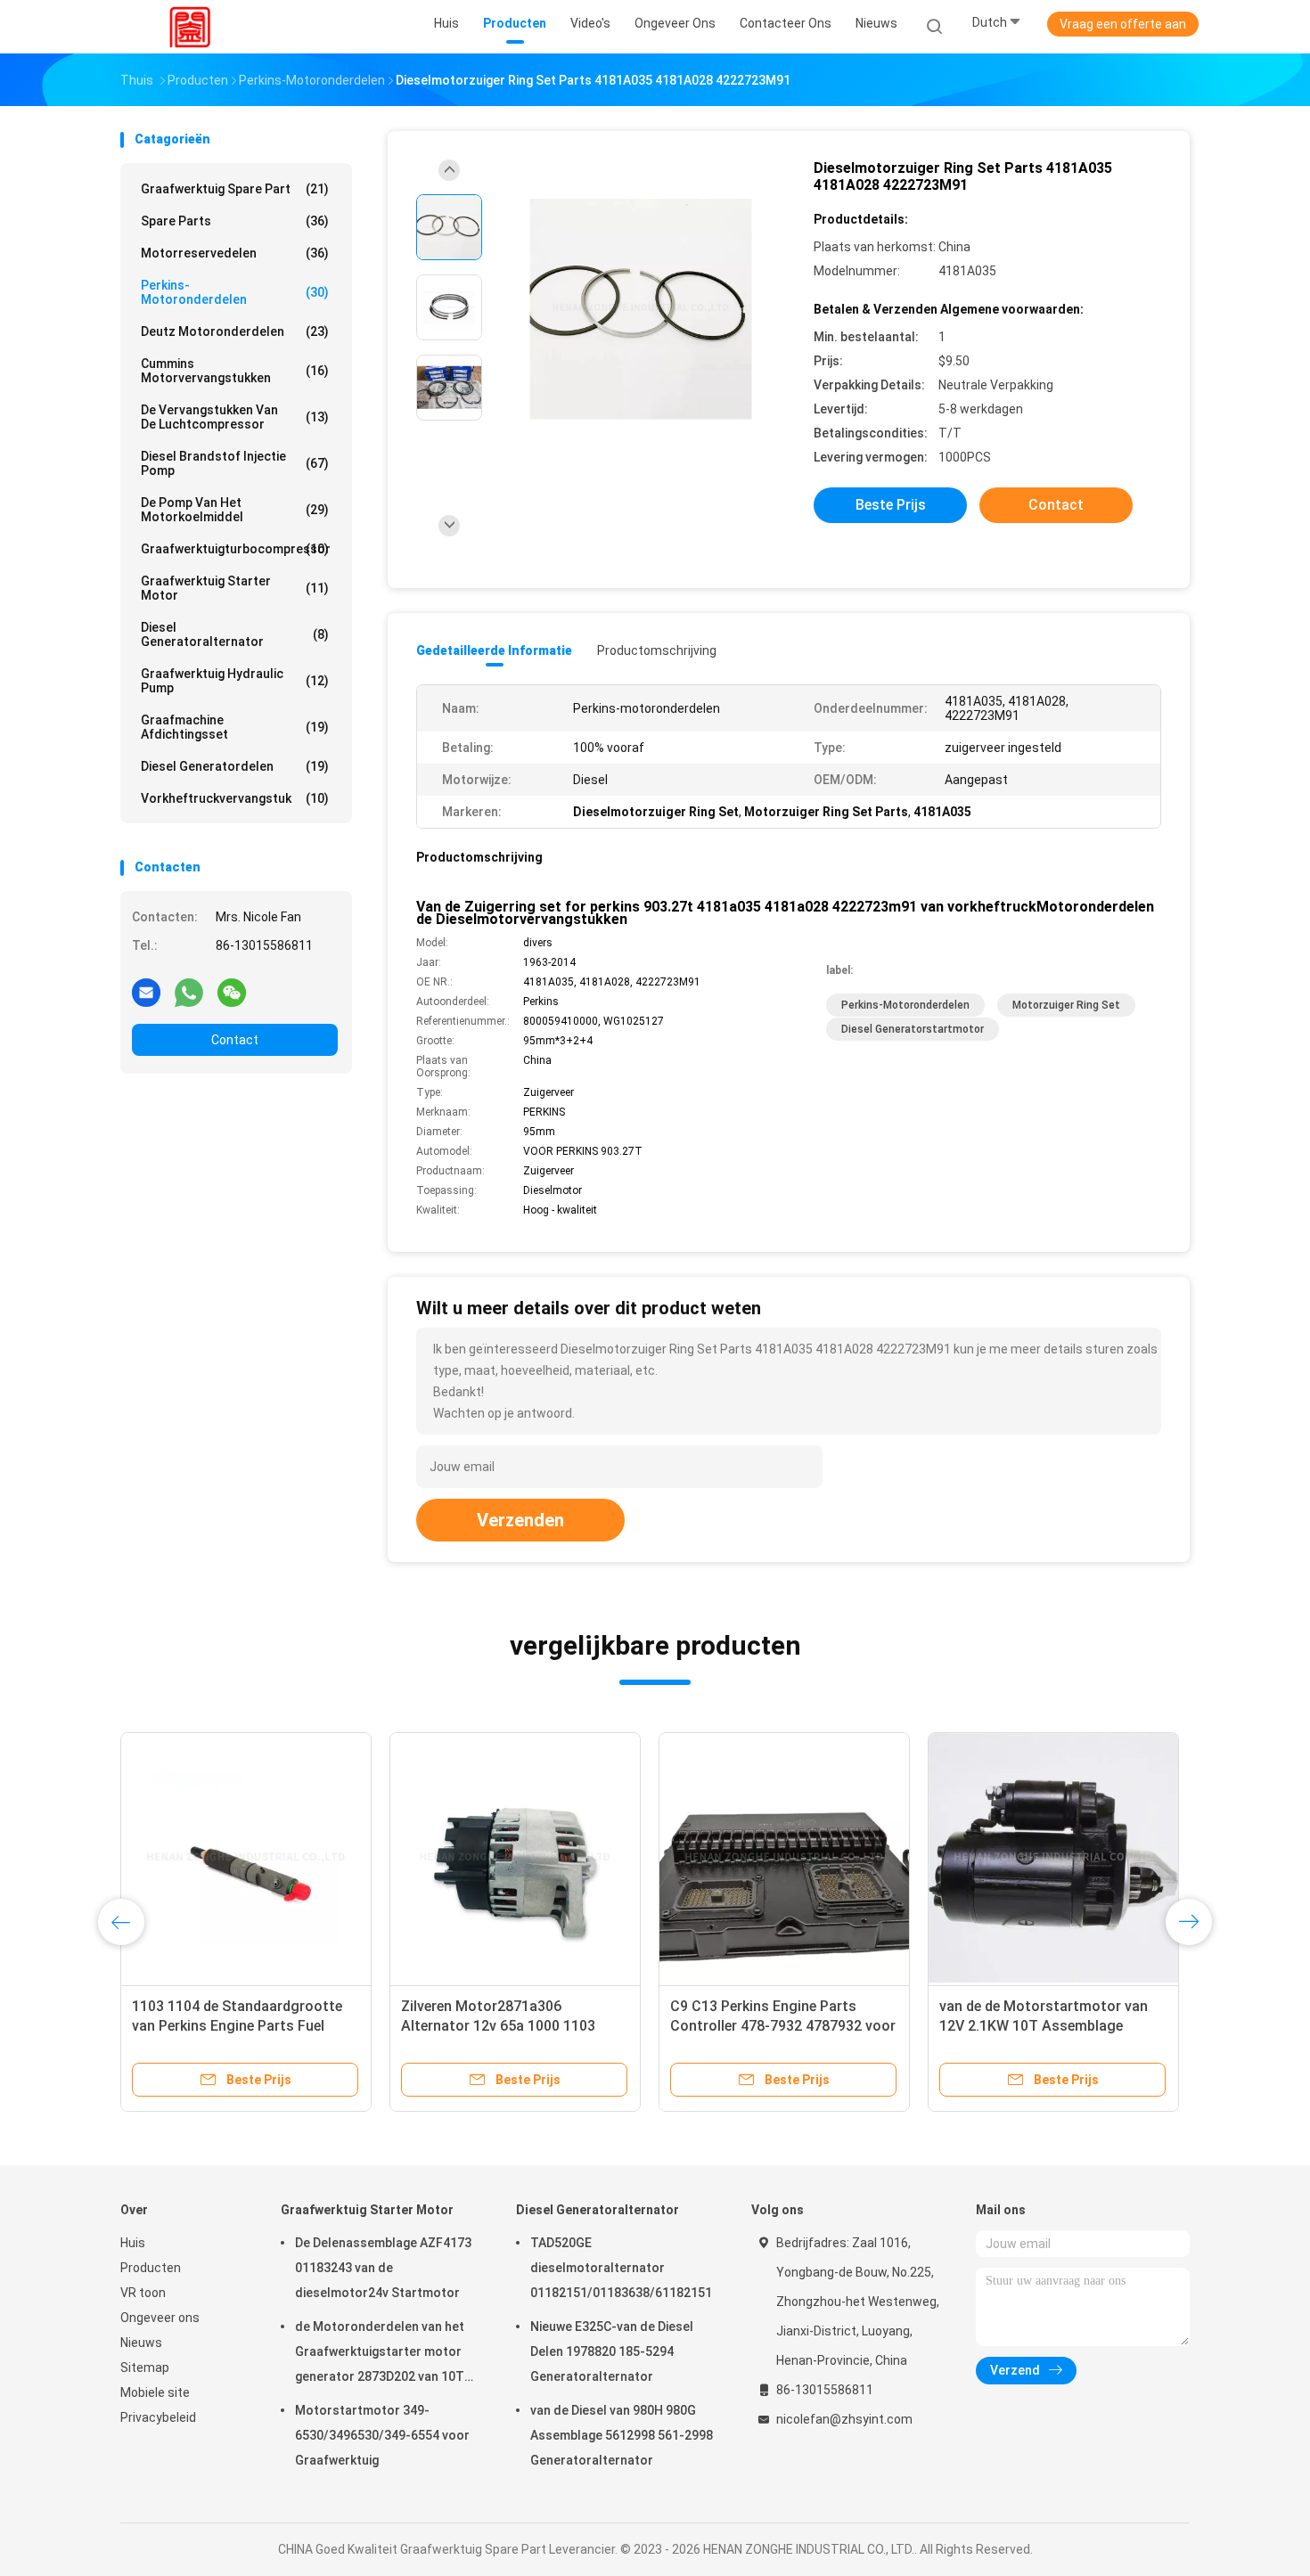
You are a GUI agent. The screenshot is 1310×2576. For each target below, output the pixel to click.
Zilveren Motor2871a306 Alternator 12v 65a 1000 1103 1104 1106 (498, 2026)
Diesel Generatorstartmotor (913, 1029)
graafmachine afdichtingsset (235, 727)
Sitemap (145, 2367)
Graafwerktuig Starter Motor (235, 588)
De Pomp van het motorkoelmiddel (235, 510)
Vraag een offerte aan (1123, 24)
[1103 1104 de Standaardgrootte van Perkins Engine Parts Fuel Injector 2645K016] (246, 1858)
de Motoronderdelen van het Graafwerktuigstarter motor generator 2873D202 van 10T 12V (380, 2354)
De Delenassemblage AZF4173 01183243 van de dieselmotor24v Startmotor (383, 2268)
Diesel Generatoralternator (235, 634)
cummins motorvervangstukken (235, 371)
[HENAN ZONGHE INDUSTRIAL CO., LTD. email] (146, 992)
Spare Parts (235, 221)
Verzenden (520, 1520)
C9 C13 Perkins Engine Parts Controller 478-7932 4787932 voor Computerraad (783, 2026)
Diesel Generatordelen (235, 766)
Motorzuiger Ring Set (1066, 1005)
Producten (151, 2268)
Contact (235, 1040)
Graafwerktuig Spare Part (235, 189)
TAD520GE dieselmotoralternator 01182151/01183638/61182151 (621, 2268)
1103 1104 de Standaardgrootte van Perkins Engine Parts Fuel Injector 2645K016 (237, 2026)
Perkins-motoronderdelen (235, 292)
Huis (133, 2243)
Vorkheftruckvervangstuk (235, 798)
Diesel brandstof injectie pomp (235, 463)
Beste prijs (891, 505)
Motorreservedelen (235, 253)
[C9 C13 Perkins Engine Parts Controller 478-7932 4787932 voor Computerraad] (784, 1858)
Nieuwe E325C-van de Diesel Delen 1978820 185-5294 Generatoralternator (612, 2351)
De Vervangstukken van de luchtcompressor (235, 417)
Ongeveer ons (160, 2318)
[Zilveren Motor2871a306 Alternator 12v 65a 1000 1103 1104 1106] (515, 1858)
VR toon (143, 2293)
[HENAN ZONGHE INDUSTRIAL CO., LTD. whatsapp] (189, 992)
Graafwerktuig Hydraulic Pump (235, 681)
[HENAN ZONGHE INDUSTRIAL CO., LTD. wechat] (232, 992)
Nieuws (141, 2343)
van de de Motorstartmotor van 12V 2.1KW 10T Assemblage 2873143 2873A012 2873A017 (1044, 2026)
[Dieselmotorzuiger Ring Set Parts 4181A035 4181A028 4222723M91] (641, 310)
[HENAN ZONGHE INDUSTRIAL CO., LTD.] (190, 27)
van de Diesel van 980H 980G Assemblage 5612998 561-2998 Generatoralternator (622, 2435)
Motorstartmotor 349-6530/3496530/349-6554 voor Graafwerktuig (382, 2435)
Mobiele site (155, 2392)
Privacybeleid (158, 2417)
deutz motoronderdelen (235, 331)
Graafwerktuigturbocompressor (236, 549)
